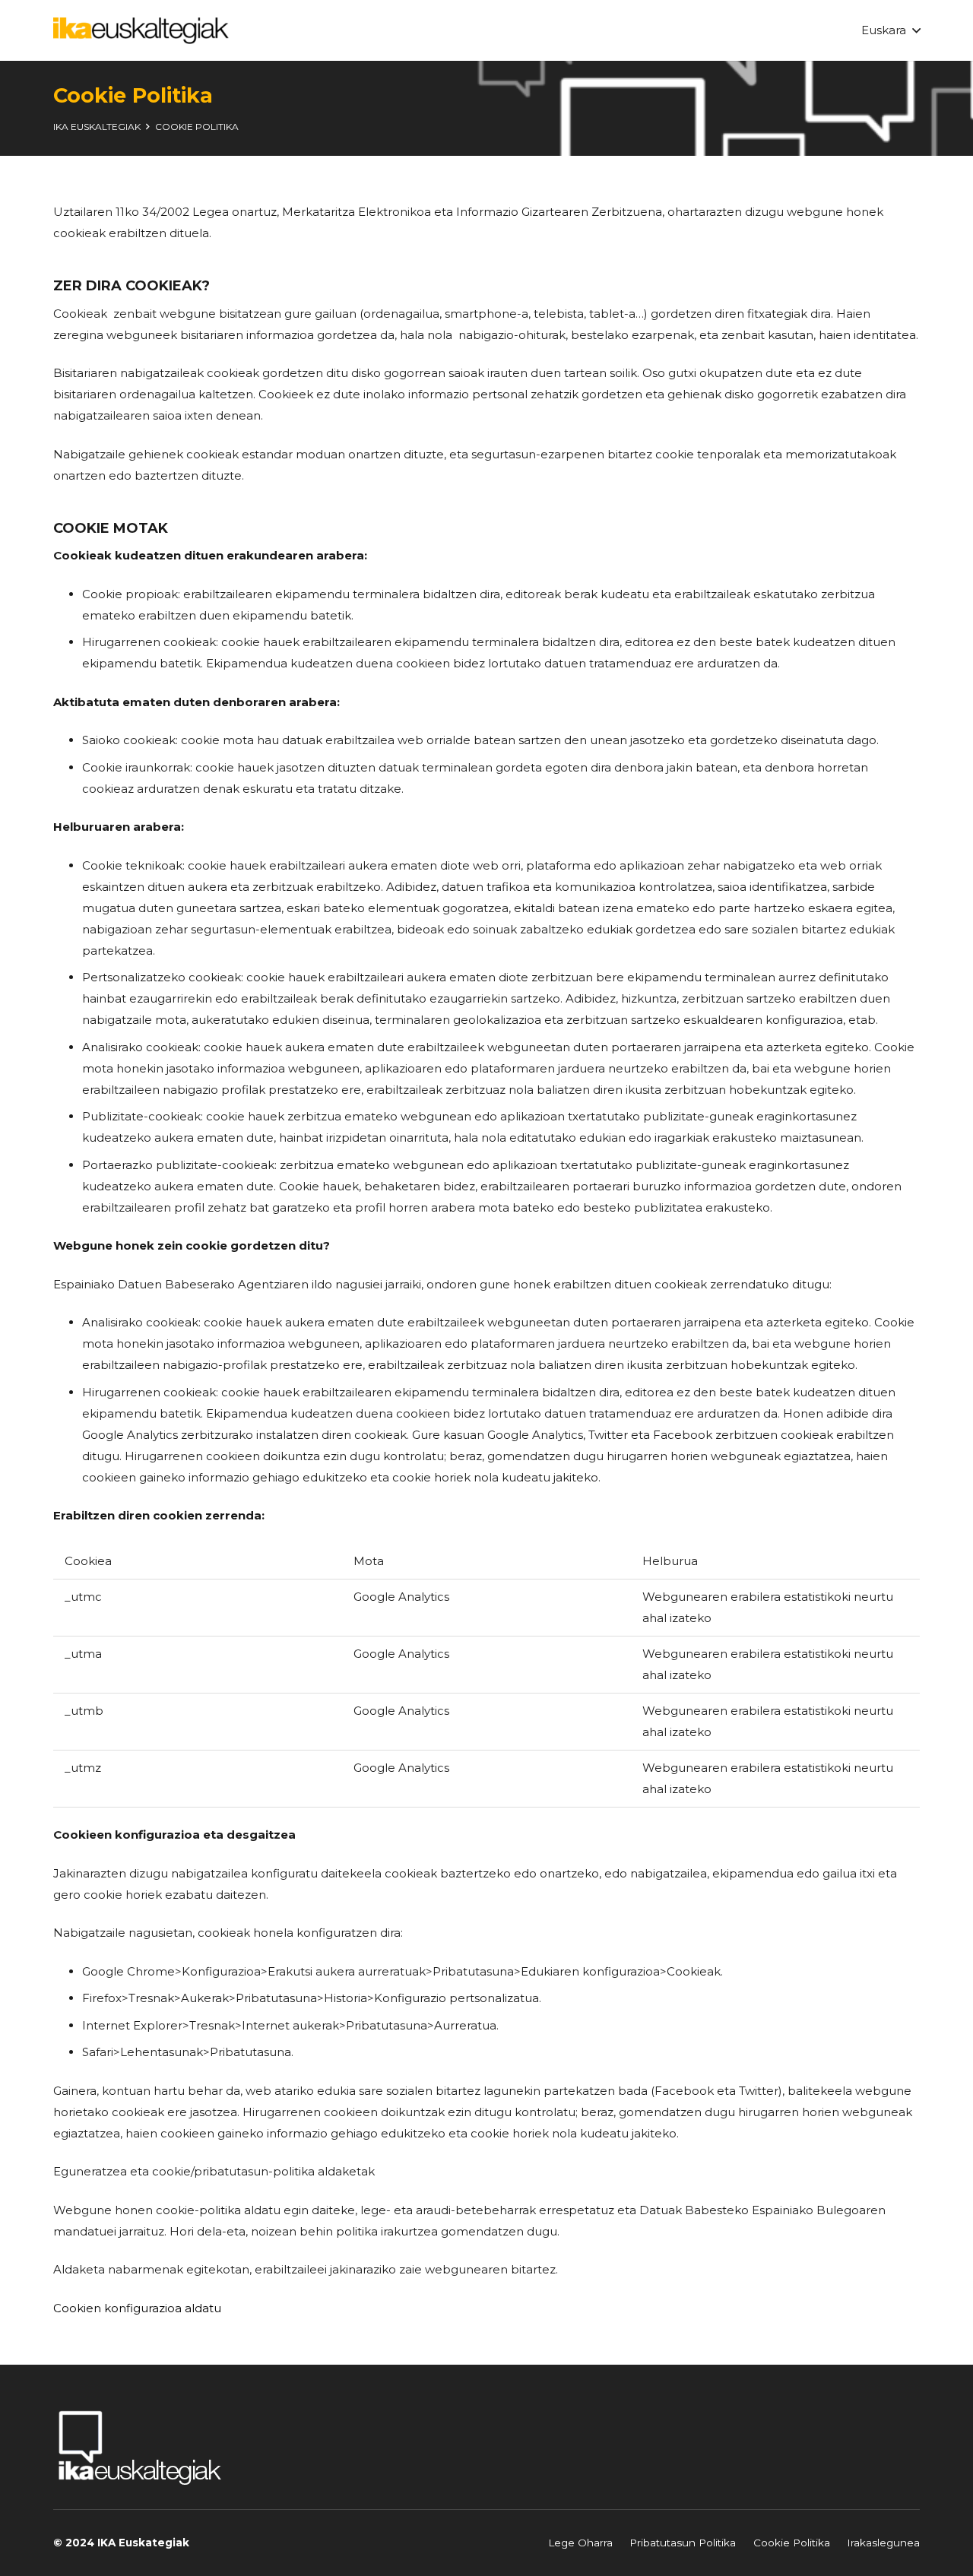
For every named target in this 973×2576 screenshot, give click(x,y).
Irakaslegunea (883, 2543)
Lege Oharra (580, 2543)
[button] (891, 30)
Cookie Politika (792, 2543)
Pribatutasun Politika (683, 2543)
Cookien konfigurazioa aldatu (137, 2308)
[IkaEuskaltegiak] (141, 31)
